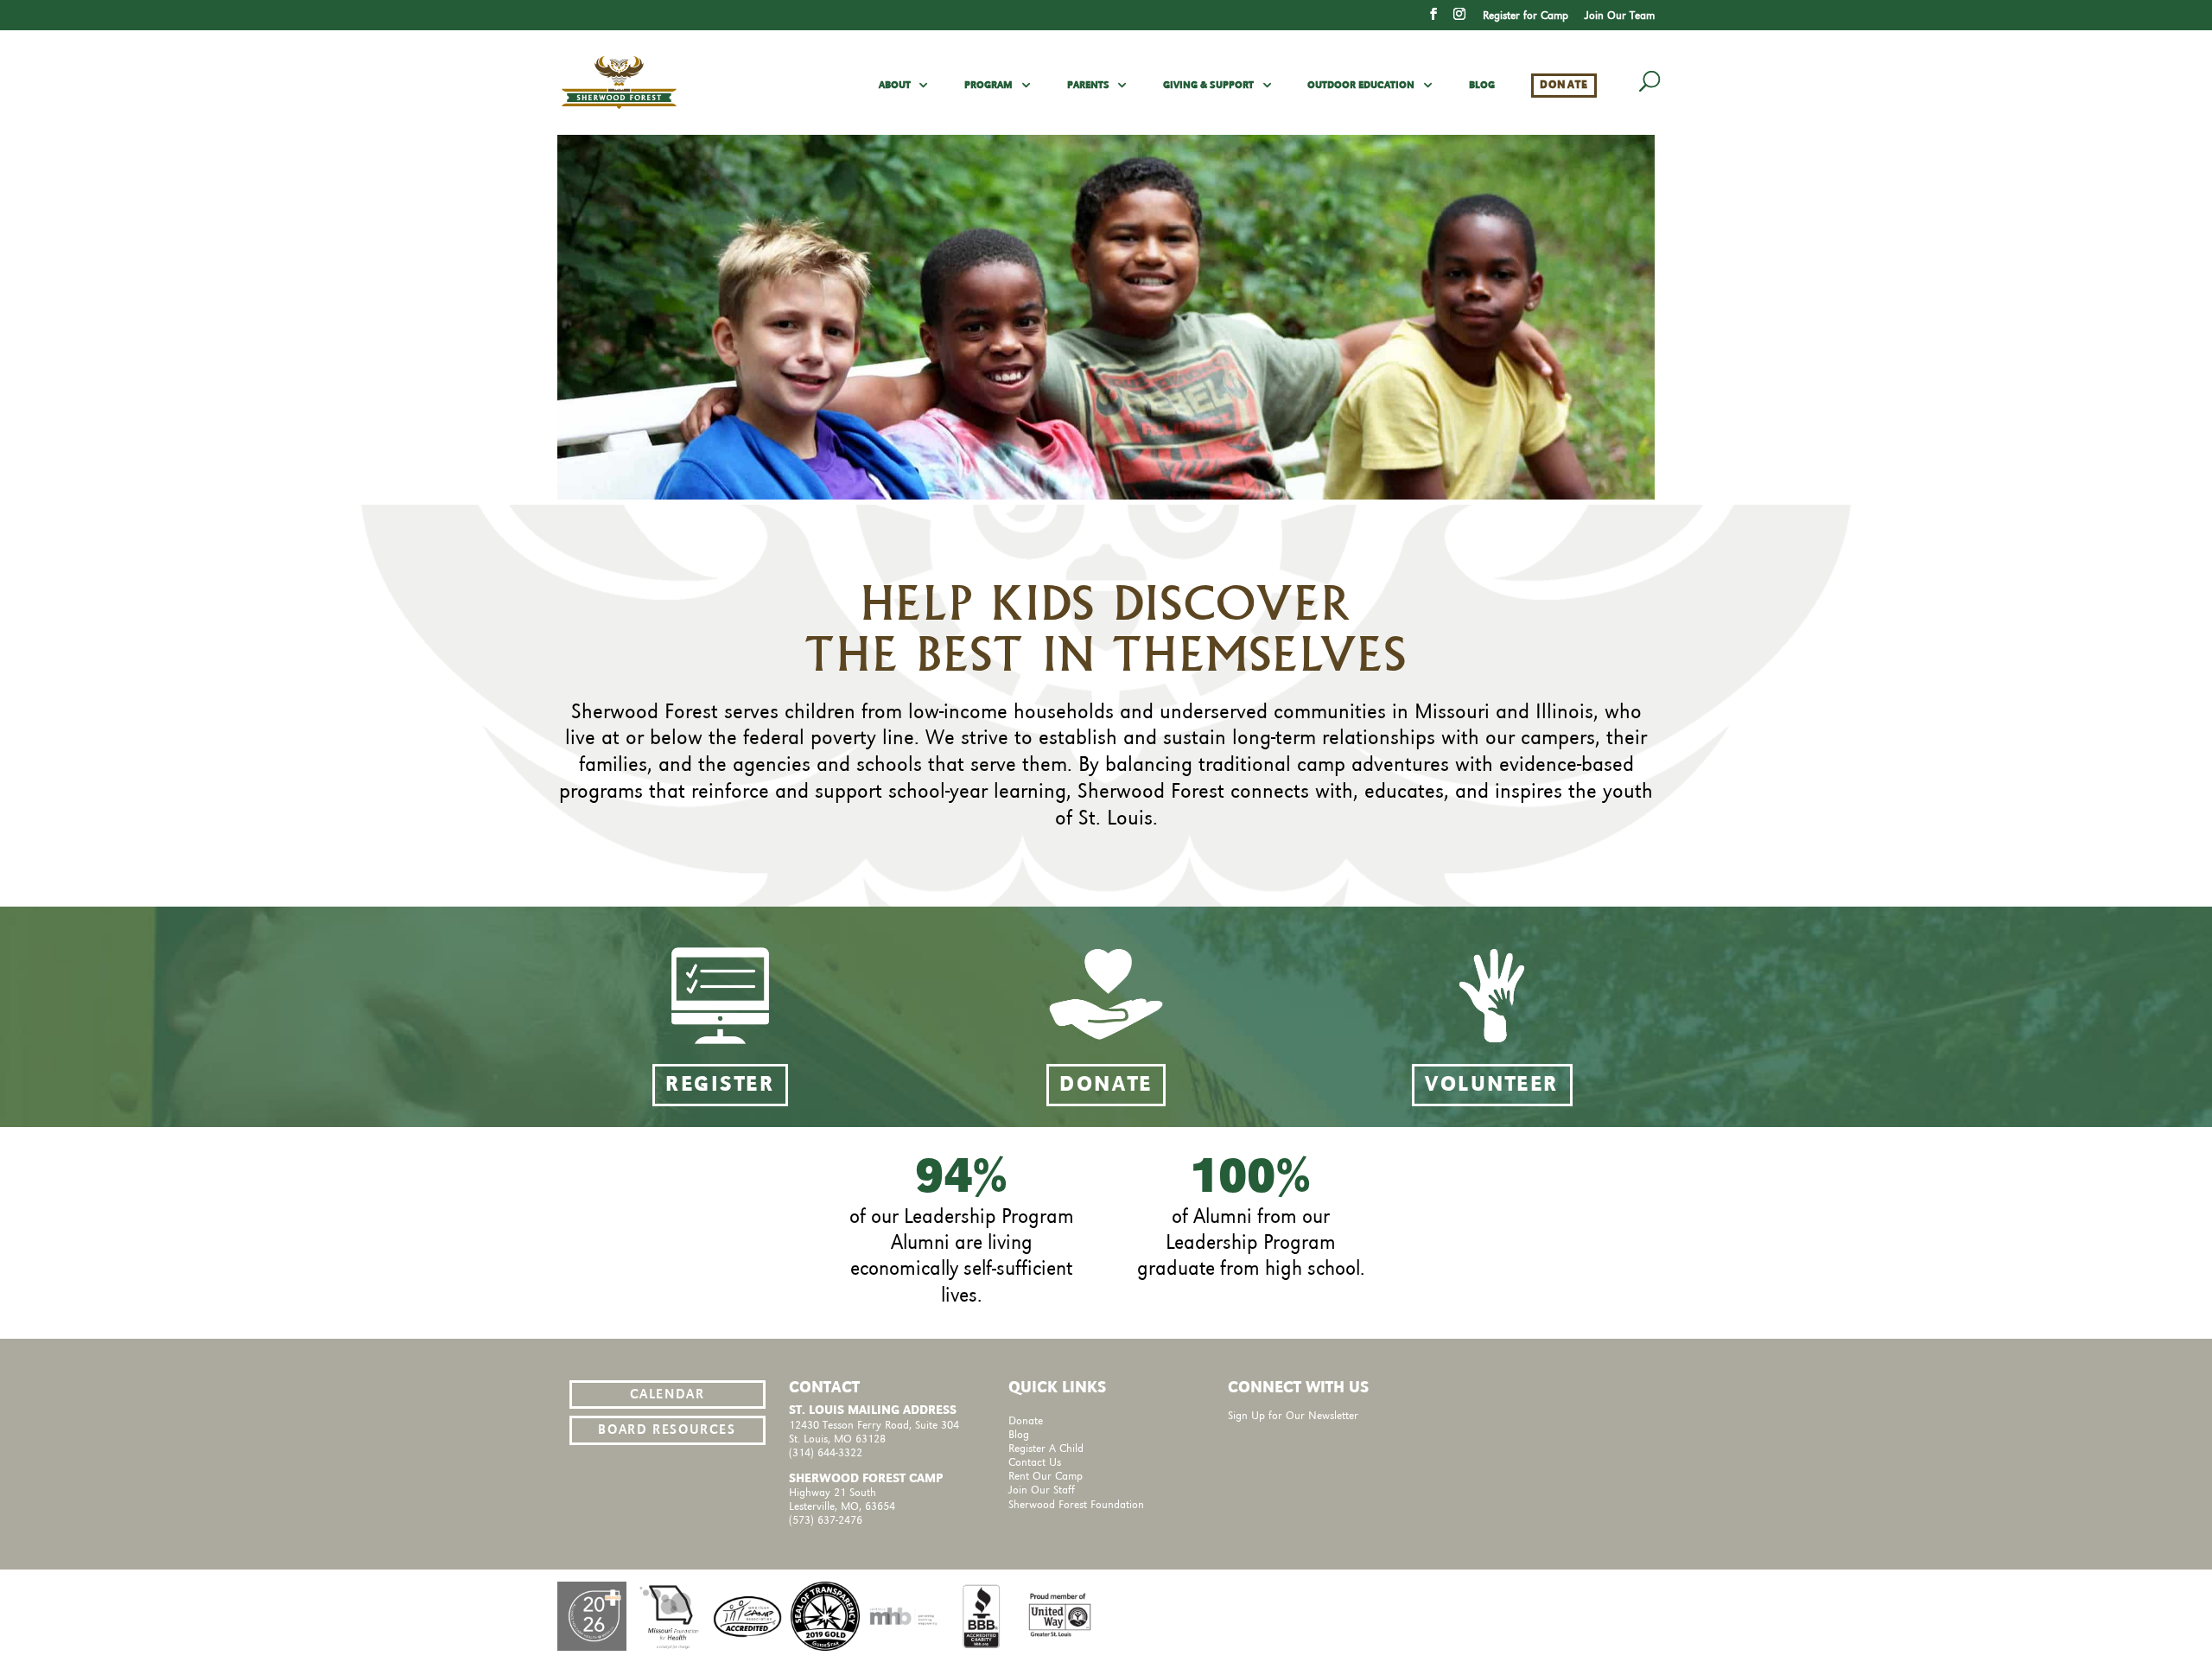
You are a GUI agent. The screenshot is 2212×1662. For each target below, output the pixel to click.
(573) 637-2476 (826, 1521)
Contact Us (1035, 1463)
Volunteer (1492, 1085)
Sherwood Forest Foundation (1076, 1505)
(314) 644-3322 (826, 1453)
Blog (1482, 86)
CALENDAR (667, 1395)
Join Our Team (1620, 16)
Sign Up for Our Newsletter (1293, 1416)
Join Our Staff (1042, 1490)
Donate (1564, 85)
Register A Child (1046, 1449)
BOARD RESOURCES (667, 1430)
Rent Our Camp (1046, 1477)
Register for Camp (1526, 16)
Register (720, 1085)
